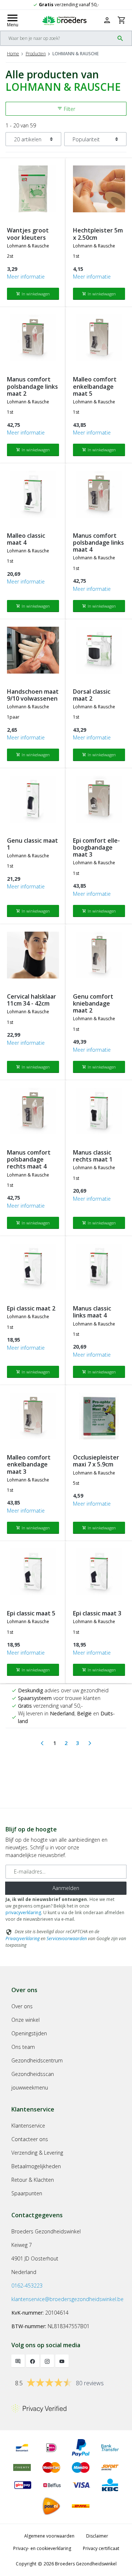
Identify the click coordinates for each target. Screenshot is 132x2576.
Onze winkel (25, 2020)
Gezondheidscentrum (37, 2060)
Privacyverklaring (23, 1938)
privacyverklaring (23, 1913)
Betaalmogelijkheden (36, 2166)
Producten (36, 54)
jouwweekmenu (30, 2087)
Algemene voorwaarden (49, 2536)
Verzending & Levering (37, 2153)
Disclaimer (97, 2536)
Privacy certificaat (101, 2548)
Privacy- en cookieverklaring (42, 2548)
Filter (66, 109)
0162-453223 (27, 2286)
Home (13, 54)
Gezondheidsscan (33, 2074)
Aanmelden (66, 1888)
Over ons (22, 2006)
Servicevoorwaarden (67, 1938)
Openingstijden (29, 2033)
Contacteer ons (30, 2139)
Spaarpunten (27, 2193)
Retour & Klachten (33, 2180)
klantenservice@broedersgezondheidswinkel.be (67, 2299)
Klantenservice (28, 2126)
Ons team (23, 2047)
